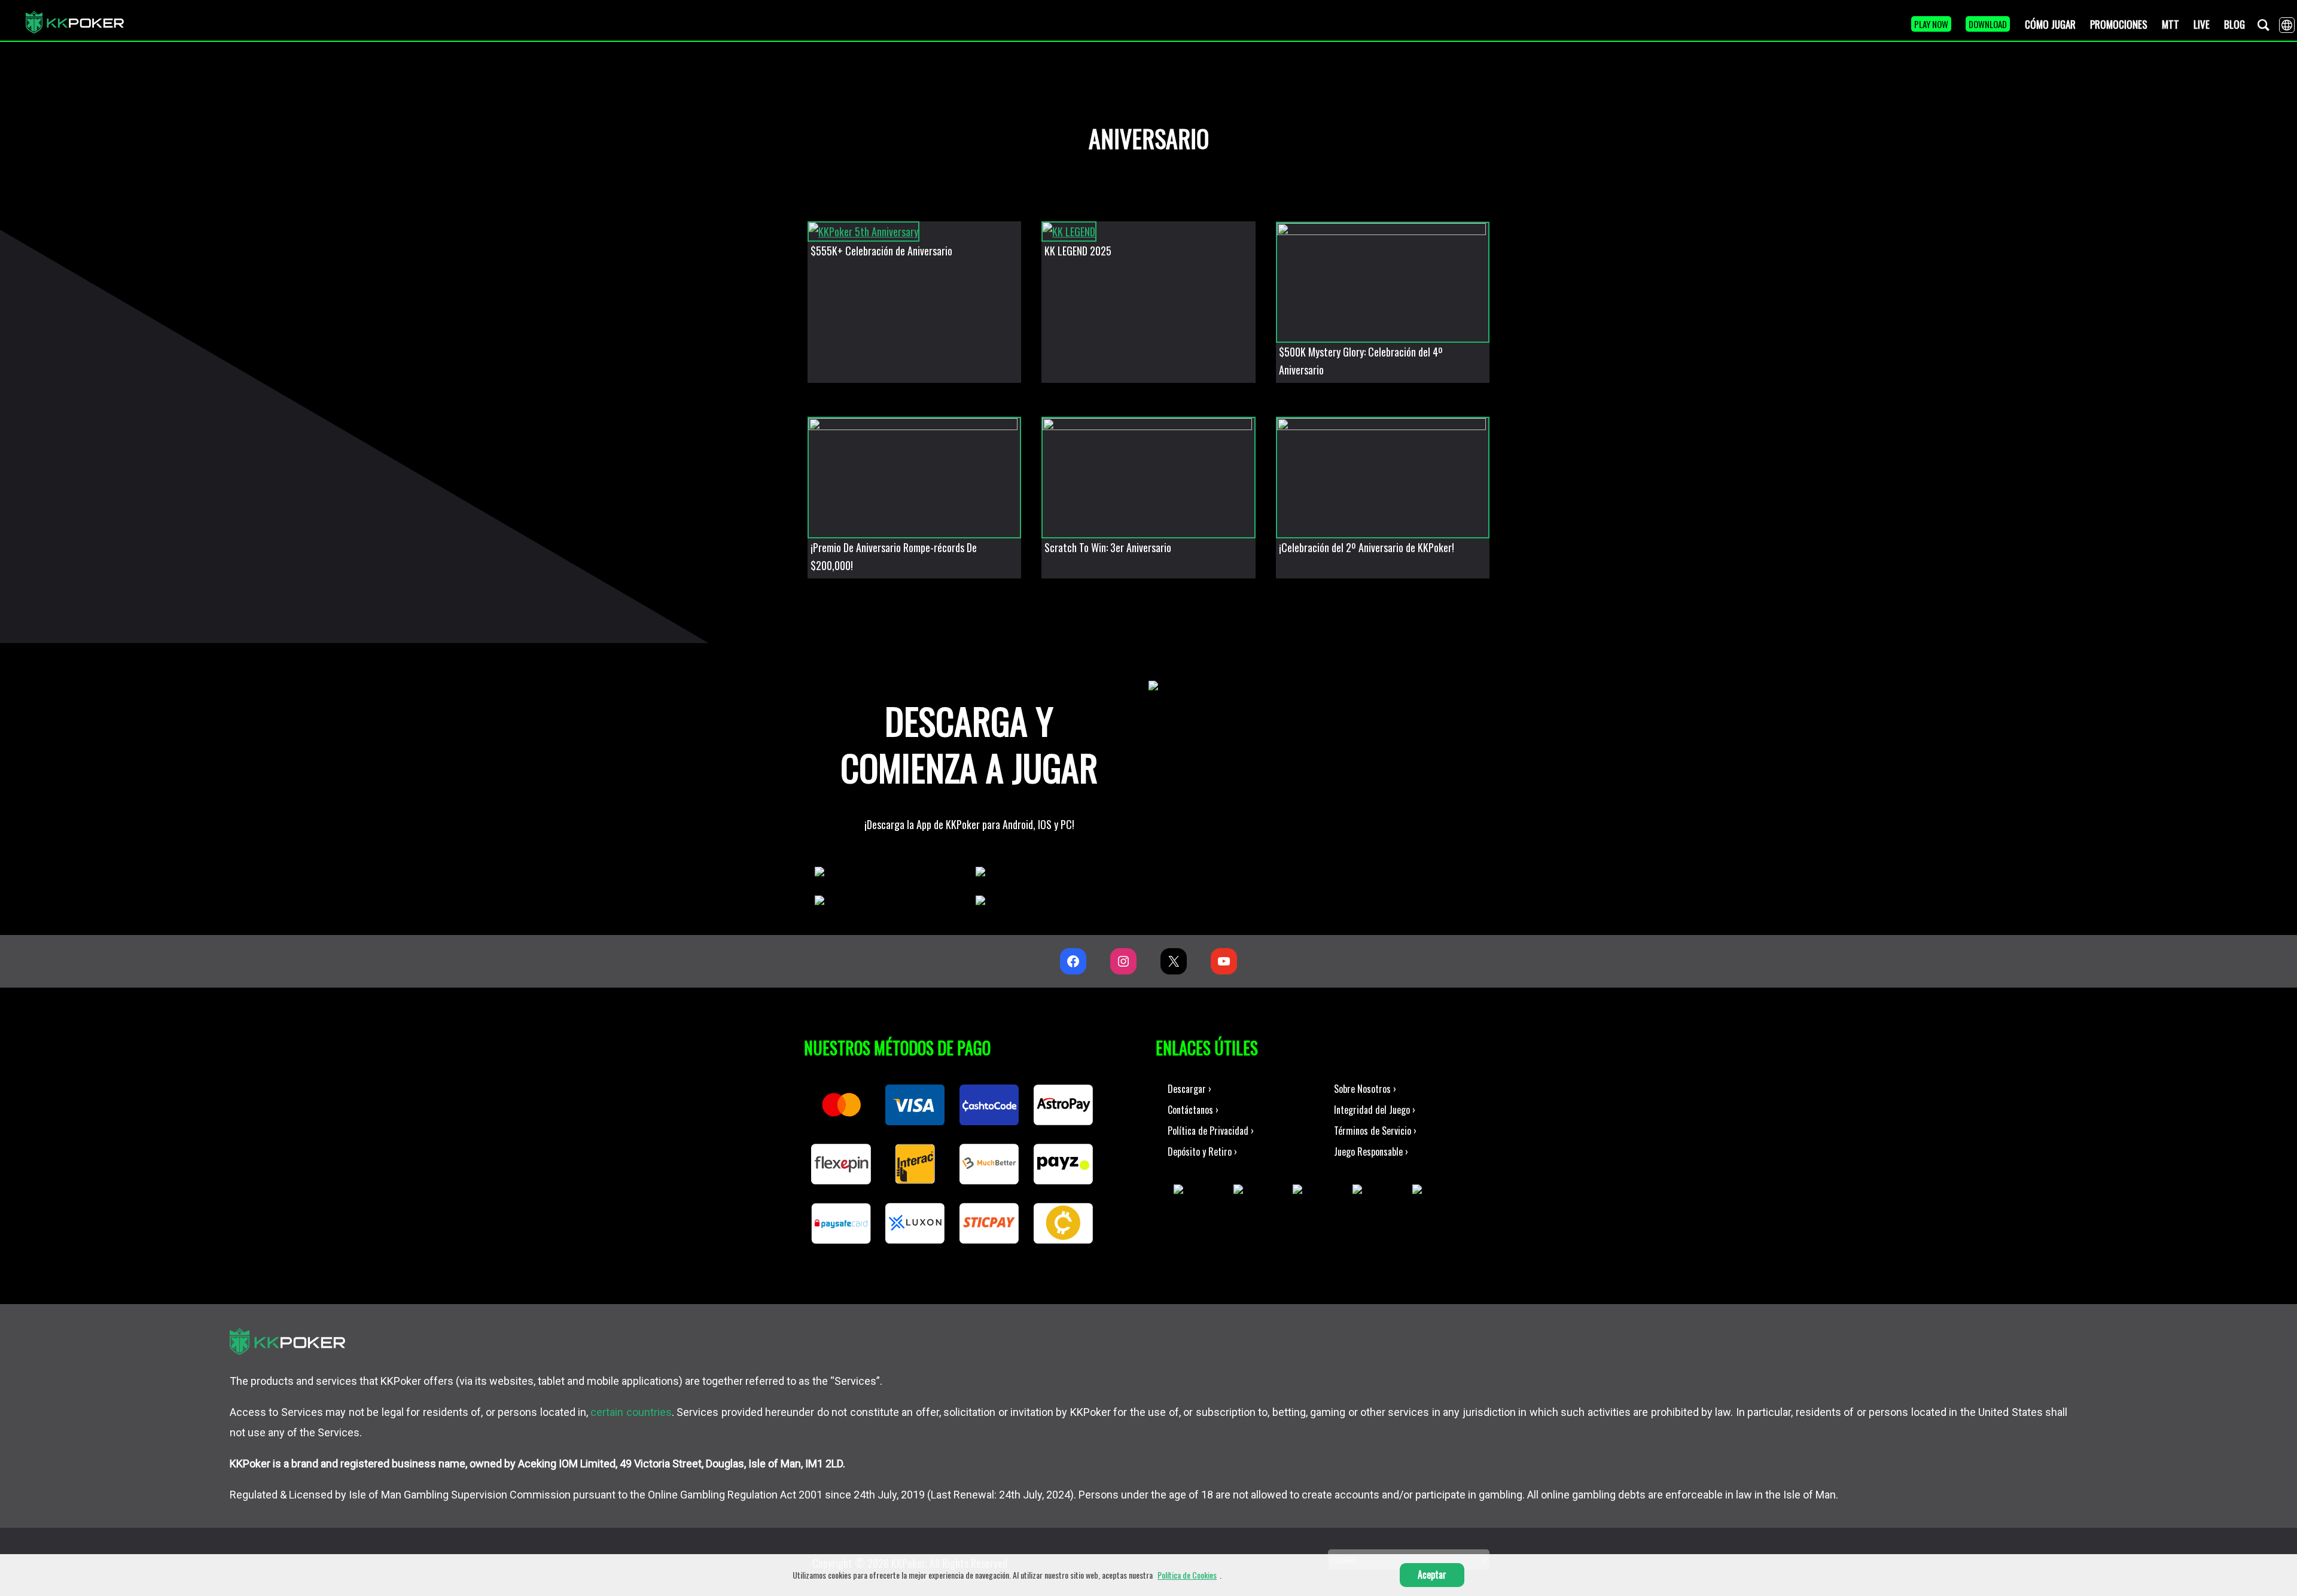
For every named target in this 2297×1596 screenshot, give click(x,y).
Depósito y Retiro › (1202, 1152)
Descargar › (1189, 1089)
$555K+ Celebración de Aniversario (881, 251)
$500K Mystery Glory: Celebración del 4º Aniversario (1361, 361)
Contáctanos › (1193, 1110)
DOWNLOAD (1988, 24)
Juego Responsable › (1371, 1152)
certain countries (631, 1412)
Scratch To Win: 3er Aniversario (1108, 547)
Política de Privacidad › (1211, 1131)
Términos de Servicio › (1375, 1131)
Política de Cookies (1187, 1575)
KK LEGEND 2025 (1078, 251)
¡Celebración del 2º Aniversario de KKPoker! (1367, 547)
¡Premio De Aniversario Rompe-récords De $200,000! (894, 556)
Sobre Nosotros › (1365, 1089)
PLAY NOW (1931, 24)
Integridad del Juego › (1375, 1110)
